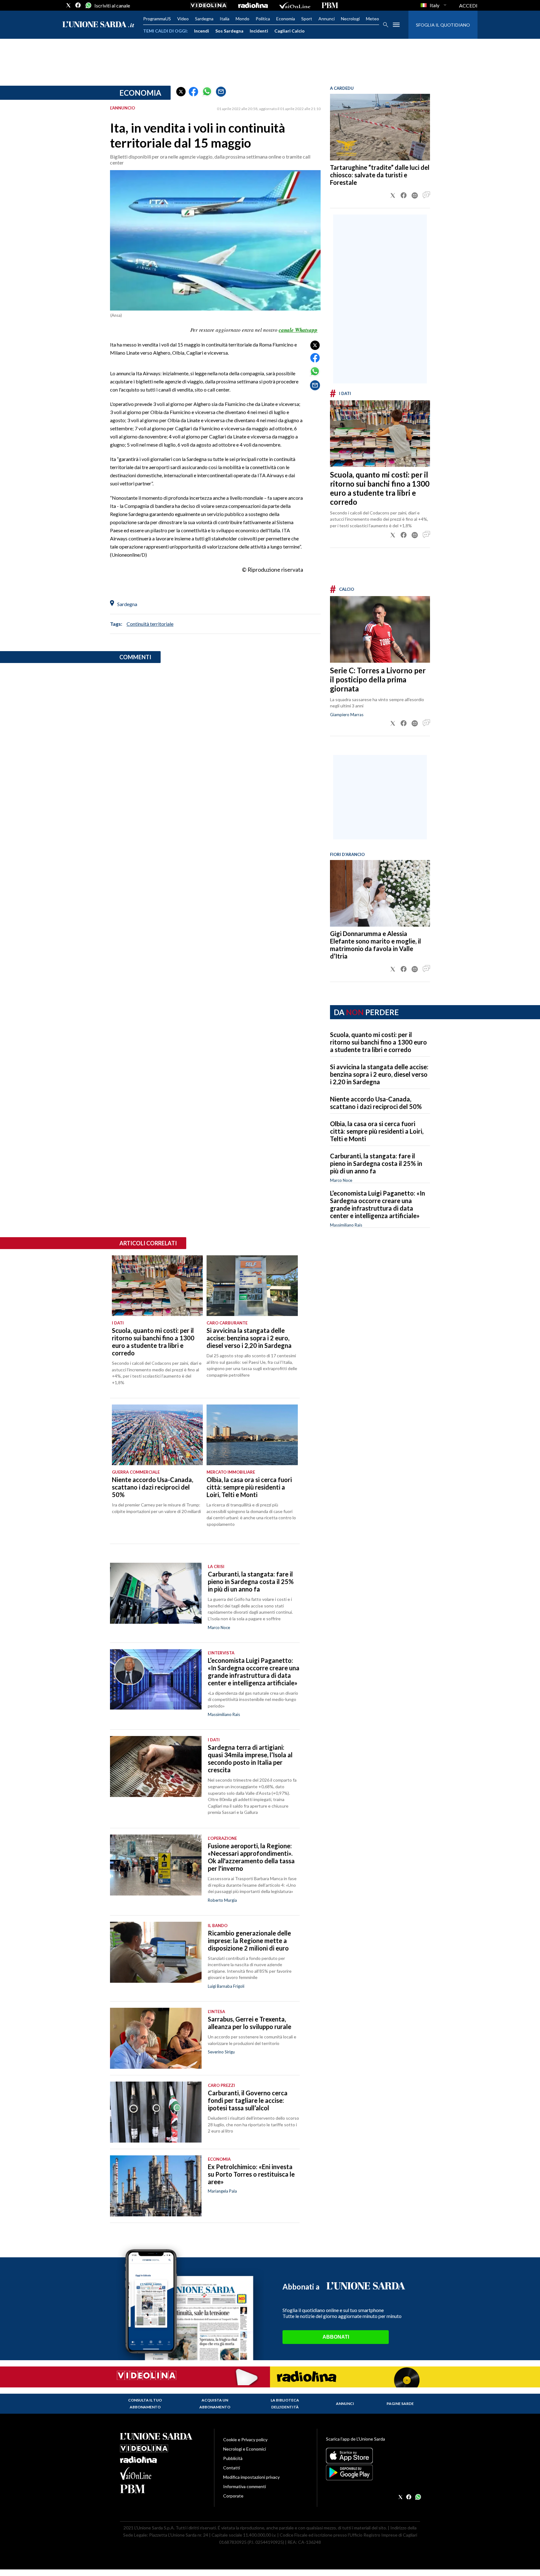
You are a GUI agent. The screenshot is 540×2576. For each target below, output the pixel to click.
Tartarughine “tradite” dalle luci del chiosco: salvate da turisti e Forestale (380, 175)
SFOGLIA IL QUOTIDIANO (443, 25)
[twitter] (68, 5)
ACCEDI (468, 5)
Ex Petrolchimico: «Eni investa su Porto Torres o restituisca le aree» (251, 2174)
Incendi (202, 31)
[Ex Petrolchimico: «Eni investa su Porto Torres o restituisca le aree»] (156, 2186)
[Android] (373, 2472)
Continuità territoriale (150, 624)
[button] (181, 92)
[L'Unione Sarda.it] (98, 25)
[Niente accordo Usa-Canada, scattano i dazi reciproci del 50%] (157, 1435)
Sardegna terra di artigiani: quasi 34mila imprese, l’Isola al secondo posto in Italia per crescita (250, 1759)
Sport (307, 19)
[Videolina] (209, 5)
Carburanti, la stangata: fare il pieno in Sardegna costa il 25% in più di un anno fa (376, 1163)
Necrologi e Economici (245, 2449)
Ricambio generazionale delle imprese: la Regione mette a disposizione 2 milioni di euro (249, 1941)
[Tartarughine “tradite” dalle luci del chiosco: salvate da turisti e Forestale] (380, 127)
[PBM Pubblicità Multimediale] (330, 5)
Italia (225, 19)
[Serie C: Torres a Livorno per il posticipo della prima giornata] (380, 629)
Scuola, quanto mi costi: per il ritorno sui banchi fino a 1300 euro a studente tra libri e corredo (380, 488)
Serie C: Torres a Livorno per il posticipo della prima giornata (378, 679)
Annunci (327, 19)
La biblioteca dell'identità (285, 2404)
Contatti (232, 2468)
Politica (263, 19)
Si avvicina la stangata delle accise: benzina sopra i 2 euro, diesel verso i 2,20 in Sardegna (379, 1074)
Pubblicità (233, 2458)
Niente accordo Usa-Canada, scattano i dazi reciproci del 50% (376, 1103)
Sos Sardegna (229, 31)
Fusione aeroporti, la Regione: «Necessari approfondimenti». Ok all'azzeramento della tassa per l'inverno (251, 1857)
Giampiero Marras (347, 715)
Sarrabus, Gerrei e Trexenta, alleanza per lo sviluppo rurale (250, 2023)
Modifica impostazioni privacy (251, 2477)
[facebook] (78, 5)
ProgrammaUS (157, 19)
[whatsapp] (88, 5)
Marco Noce (341, 1180)
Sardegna (204, 19)
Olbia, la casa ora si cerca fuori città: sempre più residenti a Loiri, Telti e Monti (377, 1131)
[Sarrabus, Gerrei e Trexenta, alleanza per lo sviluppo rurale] (156, 2038)
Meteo (372, 19)
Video (183, 19)
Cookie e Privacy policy (245, 2439)
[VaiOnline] (295, 5)
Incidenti (259, 31)
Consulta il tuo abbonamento (145, 2404)
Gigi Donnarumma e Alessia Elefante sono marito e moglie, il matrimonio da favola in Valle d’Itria (375, 945)
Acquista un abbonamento (215, 2404)
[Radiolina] (253, 5)
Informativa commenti (245, 2486)
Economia (286, 19)
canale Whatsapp (298, 330)
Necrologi (350, 19)
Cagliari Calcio (290, 31)
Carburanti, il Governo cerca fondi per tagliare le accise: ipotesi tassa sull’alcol (248, 2100)
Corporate (233, 2496)
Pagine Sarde (400, 2404)
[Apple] (373, 2456)
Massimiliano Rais (346, 1225)
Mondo (242, 19)
